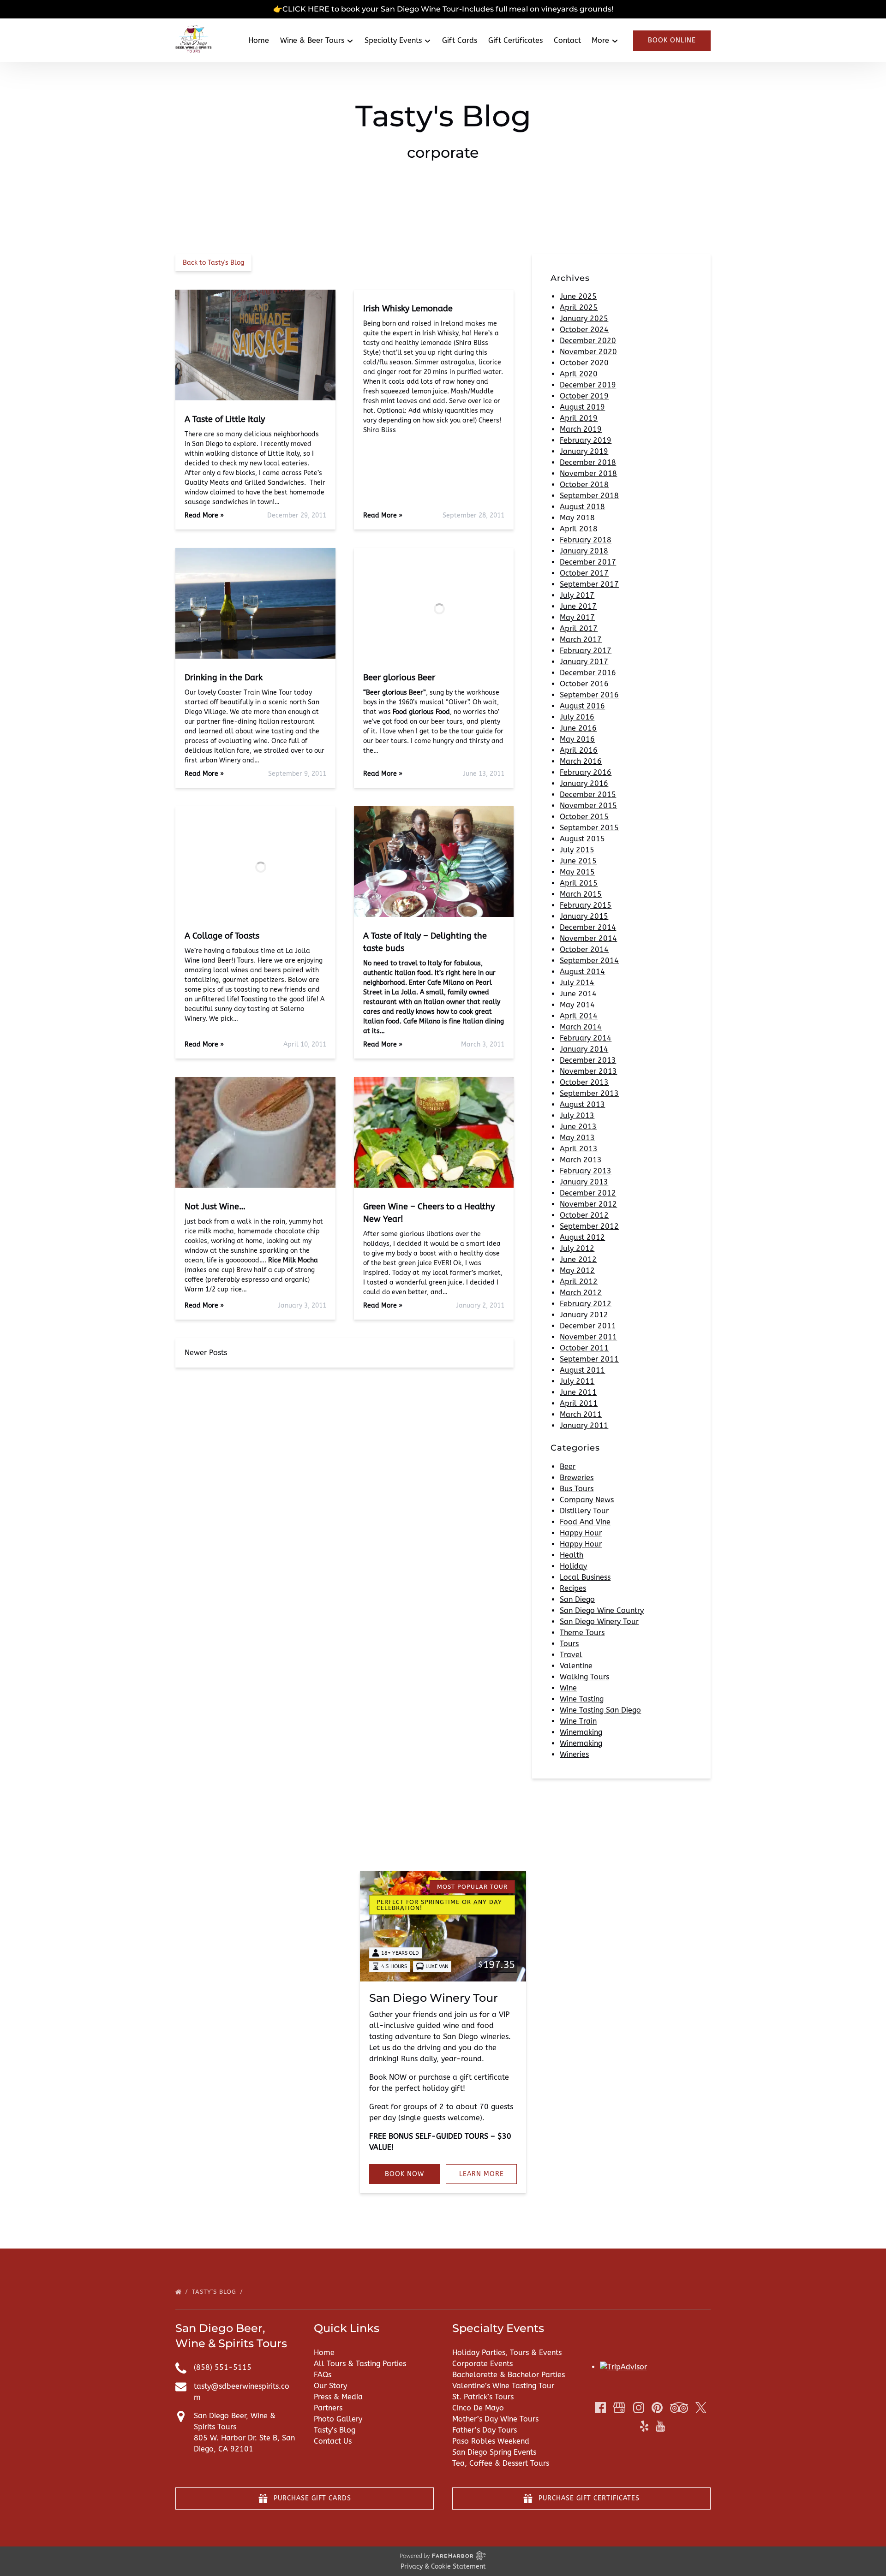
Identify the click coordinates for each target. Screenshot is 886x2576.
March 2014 (581, 1027)
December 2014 (588, 927)
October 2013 (584, 1082)
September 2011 (589, 1359)
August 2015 (582, 839)
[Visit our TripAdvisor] (679, 2408)
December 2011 (588, 1326)
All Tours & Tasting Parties (360, 2364)
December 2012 (588, 1193)
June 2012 (578, 1259)
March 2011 (581, 1414)
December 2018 (588, 462)
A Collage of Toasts (222, 936)
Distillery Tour (584, 1511)
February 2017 (586, 651)
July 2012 (577, 1248)
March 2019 (581, 429)
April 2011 (579, 1403)
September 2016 (589, 695)
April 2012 (579, 1282)
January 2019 (584, 451)
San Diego (577, 1599)
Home (259, 40)
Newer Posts (206, 1353)
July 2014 (577, 983)
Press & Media (338, 2397)
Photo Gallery (338, 2419)
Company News (587, 1500)
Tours (569, 1644)
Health (572, 1555)
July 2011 (577, 1381)
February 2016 (586, 772)
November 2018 (588, 473)
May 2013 (577, 1138)
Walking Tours (584, 1677)
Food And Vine (585, 1522)
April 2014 (579, 1016)
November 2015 (588, 806)
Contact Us (333, 2441)
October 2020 (584, 363)
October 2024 (584, 330)
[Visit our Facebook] (600, 2408)
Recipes (573, 1588)
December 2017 (588, 562)
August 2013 (582, 1104)
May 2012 (577, 1270)
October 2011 (584, 1348)
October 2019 (584, 396)
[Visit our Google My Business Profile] (619, 2408)
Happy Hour (581, 1533)
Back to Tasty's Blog (213, 263)
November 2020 (588, 352)
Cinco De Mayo (478, 2408)
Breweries (577, 1478)
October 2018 (584, 485)
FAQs (323, 2375)
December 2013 (588, 1060)
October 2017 (584, 573)
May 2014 (577, 1005)
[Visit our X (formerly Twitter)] (701, 2408)
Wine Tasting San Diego (600, 1710)
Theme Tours (582, 1633)
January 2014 (584, 1049)
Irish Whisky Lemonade (408, 309)
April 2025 (579, 307)
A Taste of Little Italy (225, 419)
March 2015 (581, 894)
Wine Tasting (582, 1699)
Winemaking (581, 1732)
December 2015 (588, 794)
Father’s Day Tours (485, 2430)
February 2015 (586, 905)
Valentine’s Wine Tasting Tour (503, 2386)
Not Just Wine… (215, 1207)
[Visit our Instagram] (639, 2408)
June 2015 (578, 861)
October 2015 (584, 817)
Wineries (574, 1754)
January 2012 (584, 1315)
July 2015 (577, 850)
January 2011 (584, 1425)
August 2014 (582, 972)
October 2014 (584, 949)
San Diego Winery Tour (599, 1621)
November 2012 (588, 1204)
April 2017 (579, 628)
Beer (568, 1466)
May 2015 (577, 872)
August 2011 (582, 1370)
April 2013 (579, 1149)
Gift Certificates (515, 40)
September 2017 (589, 584)
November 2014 (588, 938)
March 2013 (581, 1160)
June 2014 (578, 994)
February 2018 (586, 540)
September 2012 (589, 1226)
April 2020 (579, 374)
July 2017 (577, 595)
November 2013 (588, 1071)
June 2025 (578, 296)
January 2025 (584, 318)
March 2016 (581, 761)
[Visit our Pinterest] (657, 2408)
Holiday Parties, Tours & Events (507, 2353)
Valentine (576, 1666)
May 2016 (577, 739)
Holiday (573, 1566)
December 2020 (588, 341)
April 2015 (579, 883)
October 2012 (584, 1215)
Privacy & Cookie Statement (443, 2567)
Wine (568, 1688)
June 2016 (578, 728)
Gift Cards (460, 40)
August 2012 (582, 1237)
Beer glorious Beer (399, 678)
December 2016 (588, 673)
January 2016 (584, 783)
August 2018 (582, 507)
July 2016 (577, 717)
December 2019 (588, 385)
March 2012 (581, 1293)
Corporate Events (482, 2364)
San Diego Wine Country (602, 1610)
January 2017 (584, 662)
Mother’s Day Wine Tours (495, 2419)
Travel (571, 1655)
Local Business (585, 1577)
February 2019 (586, 440)
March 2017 (581, 640)
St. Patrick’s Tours (483, 2397)
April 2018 (579, 529)
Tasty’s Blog (215, 2292)
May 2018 (577, 518)
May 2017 (577, 617)
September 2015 (589, 828)
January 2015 (584, 916)
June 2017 (578, 606)
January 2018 (584, 551)
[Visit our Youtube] (660, 2426)
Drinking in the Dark (224, 678)
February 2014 (586, 1038)
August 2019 (582, 407)
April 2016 (579, 750)
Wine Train (578, 1721)
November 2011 (588, 1337)
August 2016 (582, 706)
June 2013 (578, 1127)
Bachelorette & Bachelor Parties (509, 2375)
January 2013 (584, 1182)
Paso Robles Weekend (491, 2441)
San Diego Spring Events (494, 2452)
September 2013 (589, 1093)
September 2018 (589, 496)
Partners (328, 2408)
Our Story (330, 2386)
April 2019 (579, 418)
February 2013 (586, 1171)
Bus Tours (577, 1489)
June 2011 (578, 1392)
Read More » (204, 515)
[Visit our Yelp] (644, 2426)
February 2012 (586, 1304)
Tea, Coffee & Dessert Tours (501, 2463)
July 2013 (577, 1115)
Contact (567, 40)
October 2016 (584, 684)
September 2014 (589, 961)
